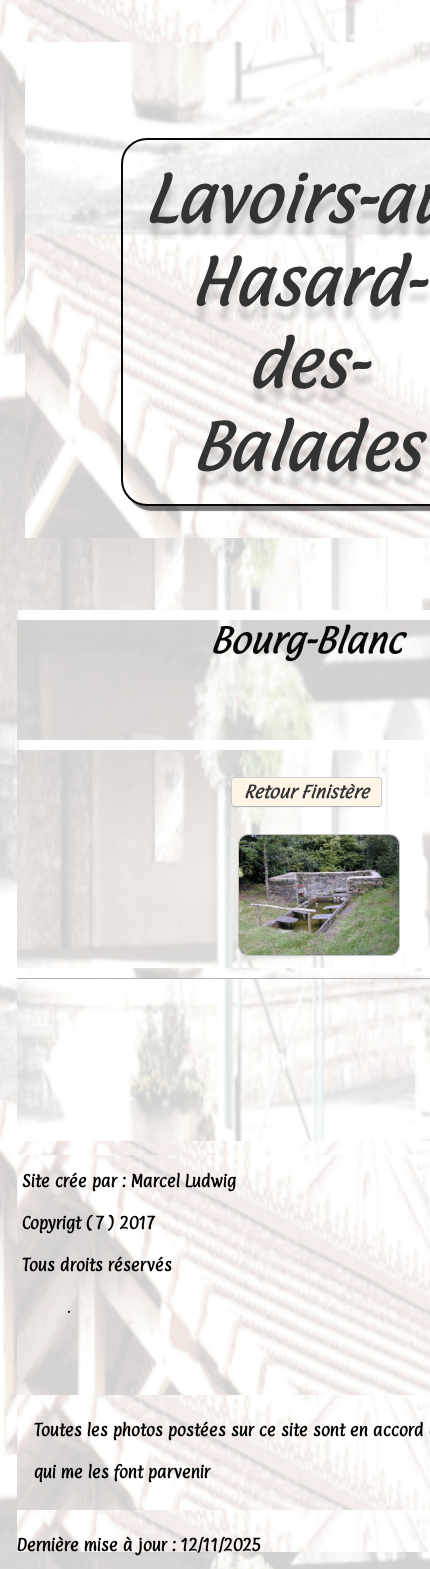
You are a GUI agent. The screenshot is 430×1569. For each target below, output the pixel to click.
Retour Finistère (306, 791)
